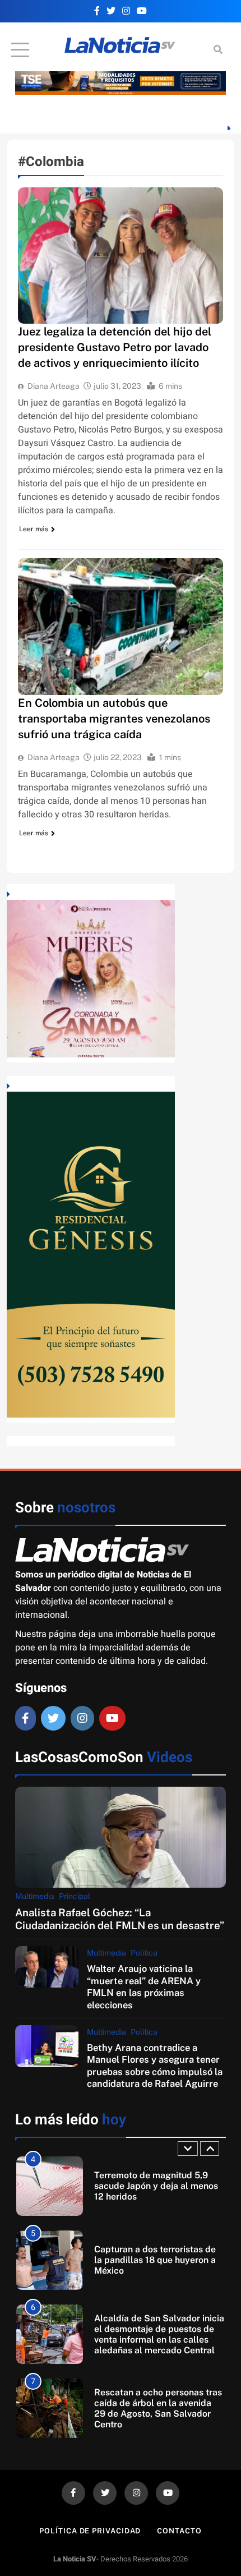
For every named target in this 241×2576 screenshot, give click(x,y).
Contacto (179, 2531)
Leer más (34, 529)
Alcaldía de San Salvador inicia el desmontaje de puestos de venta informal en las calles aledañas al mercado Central (159, 2334)
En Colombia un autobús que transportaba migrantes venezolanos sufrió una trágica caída (114, 719)
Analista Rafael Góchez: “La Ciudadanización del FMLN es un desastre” (120, 1919)
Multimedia (35, 1896)
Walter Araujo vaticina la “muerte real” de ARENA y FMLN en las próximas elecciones (144, 1986)
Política (144, 1953)
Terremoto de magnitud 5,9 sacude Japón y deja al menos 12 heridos (156, 2186)
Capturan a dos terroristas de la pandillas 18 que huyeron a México (155, 2260)
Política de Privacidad (90, 2531)
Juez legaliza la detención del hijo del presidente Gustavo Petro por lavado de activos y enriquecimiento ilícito (115, 347)
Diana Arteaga (54, 386)
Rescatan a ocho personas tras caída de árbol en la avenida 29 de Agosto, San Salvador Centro (158, 2408)
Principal (75, 1896)
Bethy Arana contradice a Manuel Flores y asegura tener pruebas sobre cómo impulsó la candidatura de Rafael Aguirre (155, 2066)
